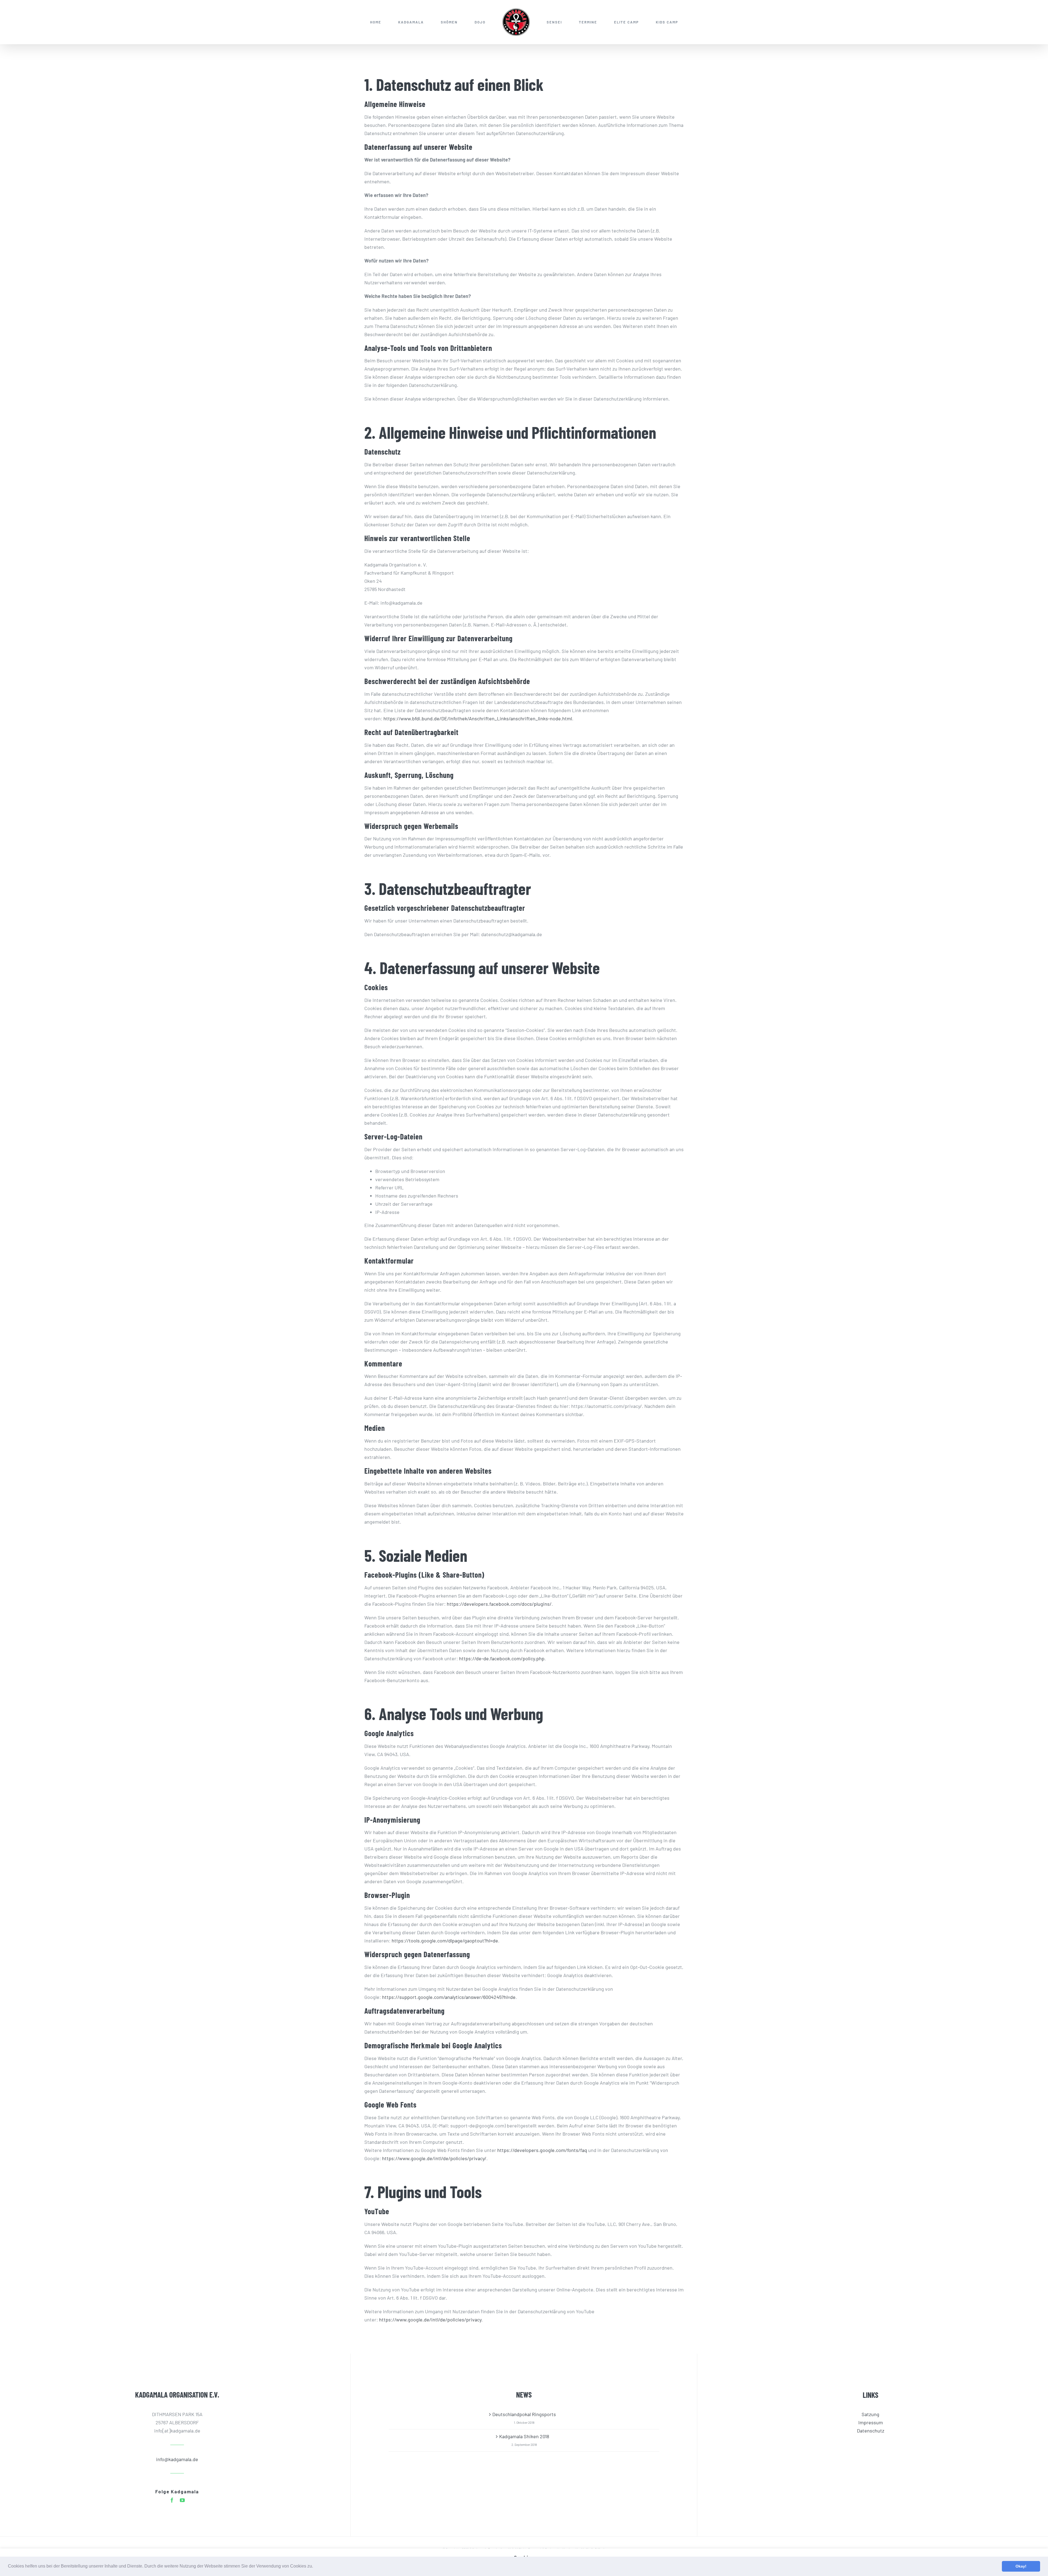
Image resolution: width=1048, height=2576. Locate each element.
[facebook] (172, 2500)
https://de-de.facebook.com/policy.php (502, 1658)
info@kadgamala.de (177, 2459)
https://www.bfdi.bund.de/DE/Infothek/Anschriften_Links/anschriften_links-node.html (478, 718)
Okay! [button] (1021, 2566)
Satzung (870, 2414)
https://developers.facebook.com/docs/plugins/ (499, 1604)
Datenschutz (871, 2431)
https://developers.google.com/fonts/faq (542, 2150)
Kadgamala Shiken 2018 (524, 2436)
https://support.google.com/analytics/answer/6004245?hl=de (449, 1997)
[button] (315, 2567)
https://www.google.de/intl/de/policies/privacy (430, 2320)
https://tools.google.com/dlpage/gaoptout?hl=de (445, 1941)
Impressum (871, 2422)
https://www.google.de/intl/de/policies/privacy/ (434, 2158)
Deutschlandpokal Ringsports (524, 2414)
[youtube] (182, 2500)
